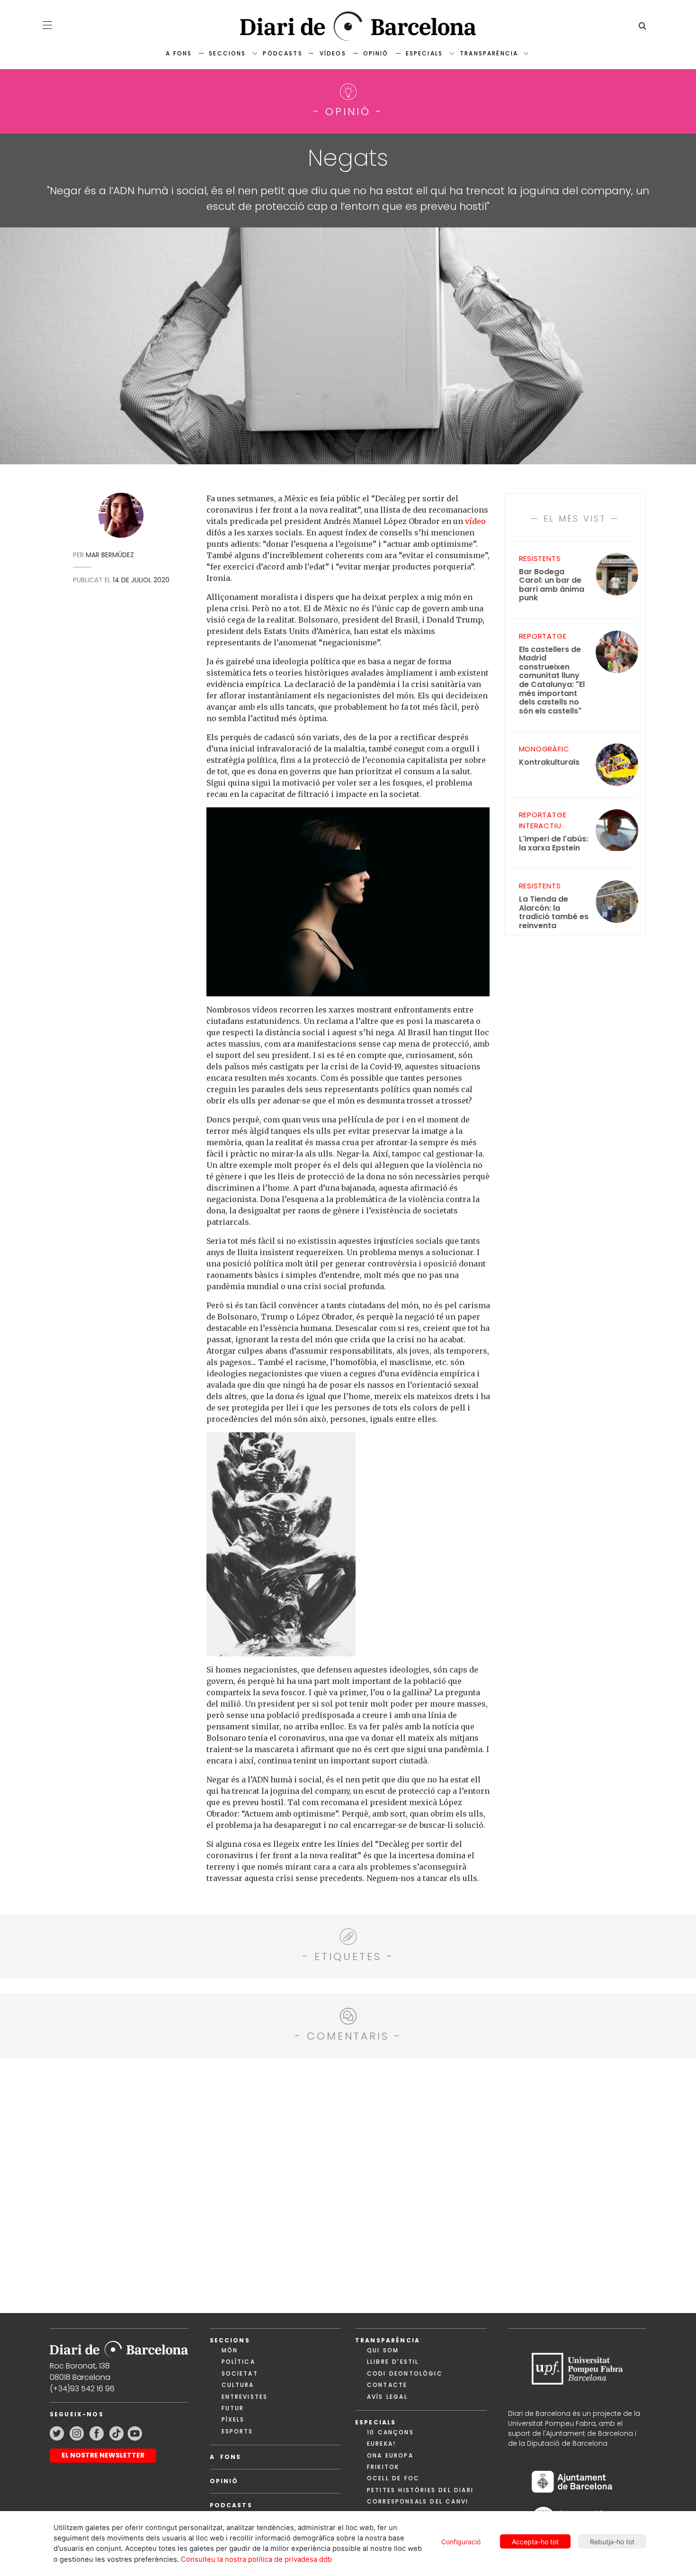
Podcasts (231, 2505)
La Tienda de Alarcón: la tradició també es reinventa (554, 913)
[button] (47, 25)
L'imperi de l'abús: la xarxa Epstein (553, 844)
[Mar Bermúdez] (121, 518)
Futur (233, 2408)
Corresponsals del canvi (418, 2501)
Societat (240, 2373)
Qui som (383, 2350)
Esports (237, 2431)
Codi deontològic (405, 2373)
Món (230, 2350)
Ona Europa (390, 2455)
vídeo (475, 521)
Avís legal (387, 2397)
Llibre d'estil (393, 2362)
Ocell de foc (393, 2478)
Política (238, 2362)
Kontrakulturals (549, 763)
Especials (424, 53)
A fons (179, 53)
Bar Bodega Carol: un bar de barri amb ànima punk (552, 585)
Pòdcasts (282, 53)
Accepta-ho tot (535, 2542)
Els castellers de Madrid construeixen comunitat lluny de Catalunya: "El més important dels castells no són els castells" (552, 680)
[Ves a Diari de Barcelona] (348, 26)
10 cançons (390, 2432)
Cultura (238, 2385)
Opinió (376, 53)
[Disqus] (348, 2184)
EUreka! (381, 2444)
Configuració (461, 2542)
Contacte (387, 2385)
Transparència (489, 53)
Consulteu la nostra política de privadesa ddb (256, 2559)
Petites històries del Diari (420, 2490)
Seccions (227, 53)
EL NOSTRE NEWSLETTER (103, 2455)
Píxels (233, 2419)
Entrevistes (245, 2397)
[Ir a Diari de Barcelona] (119, 2346)
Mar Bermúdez (110, 555)
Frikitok (383, 2467)
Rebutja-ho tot (612, 2542)
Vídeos (333, 53)
